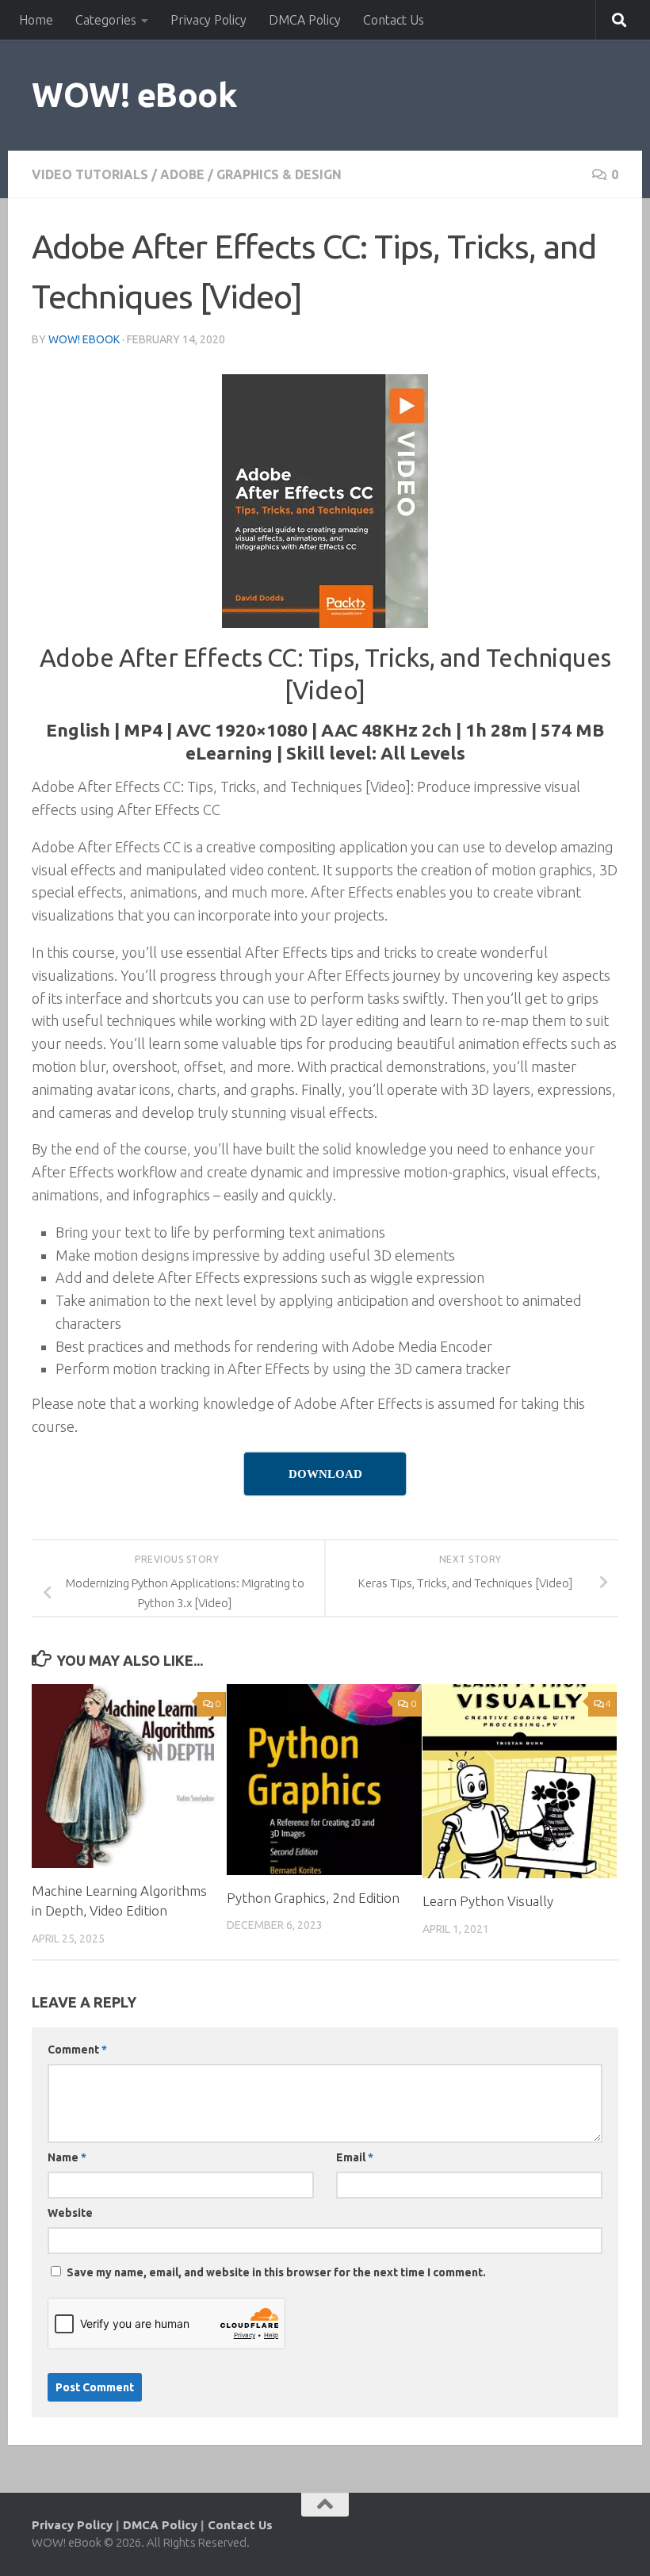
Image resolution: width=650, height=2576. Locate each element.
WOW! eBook (134, 95)
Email (355, 2157)
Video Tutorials (90, 174)
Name (67, 2157)
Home (36, 20)
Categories (106, 20)
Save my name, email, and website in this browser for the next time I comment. (276, 2272)
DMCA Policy (305, 20)
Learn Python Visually (488, 1901)
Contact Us (394, 20)
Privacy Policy (208, 20)
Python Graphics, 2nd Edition (313, 1898)
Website (70, 2213)
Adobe (182, 174)
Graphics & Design (279, 174)
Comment (77, 2050)
